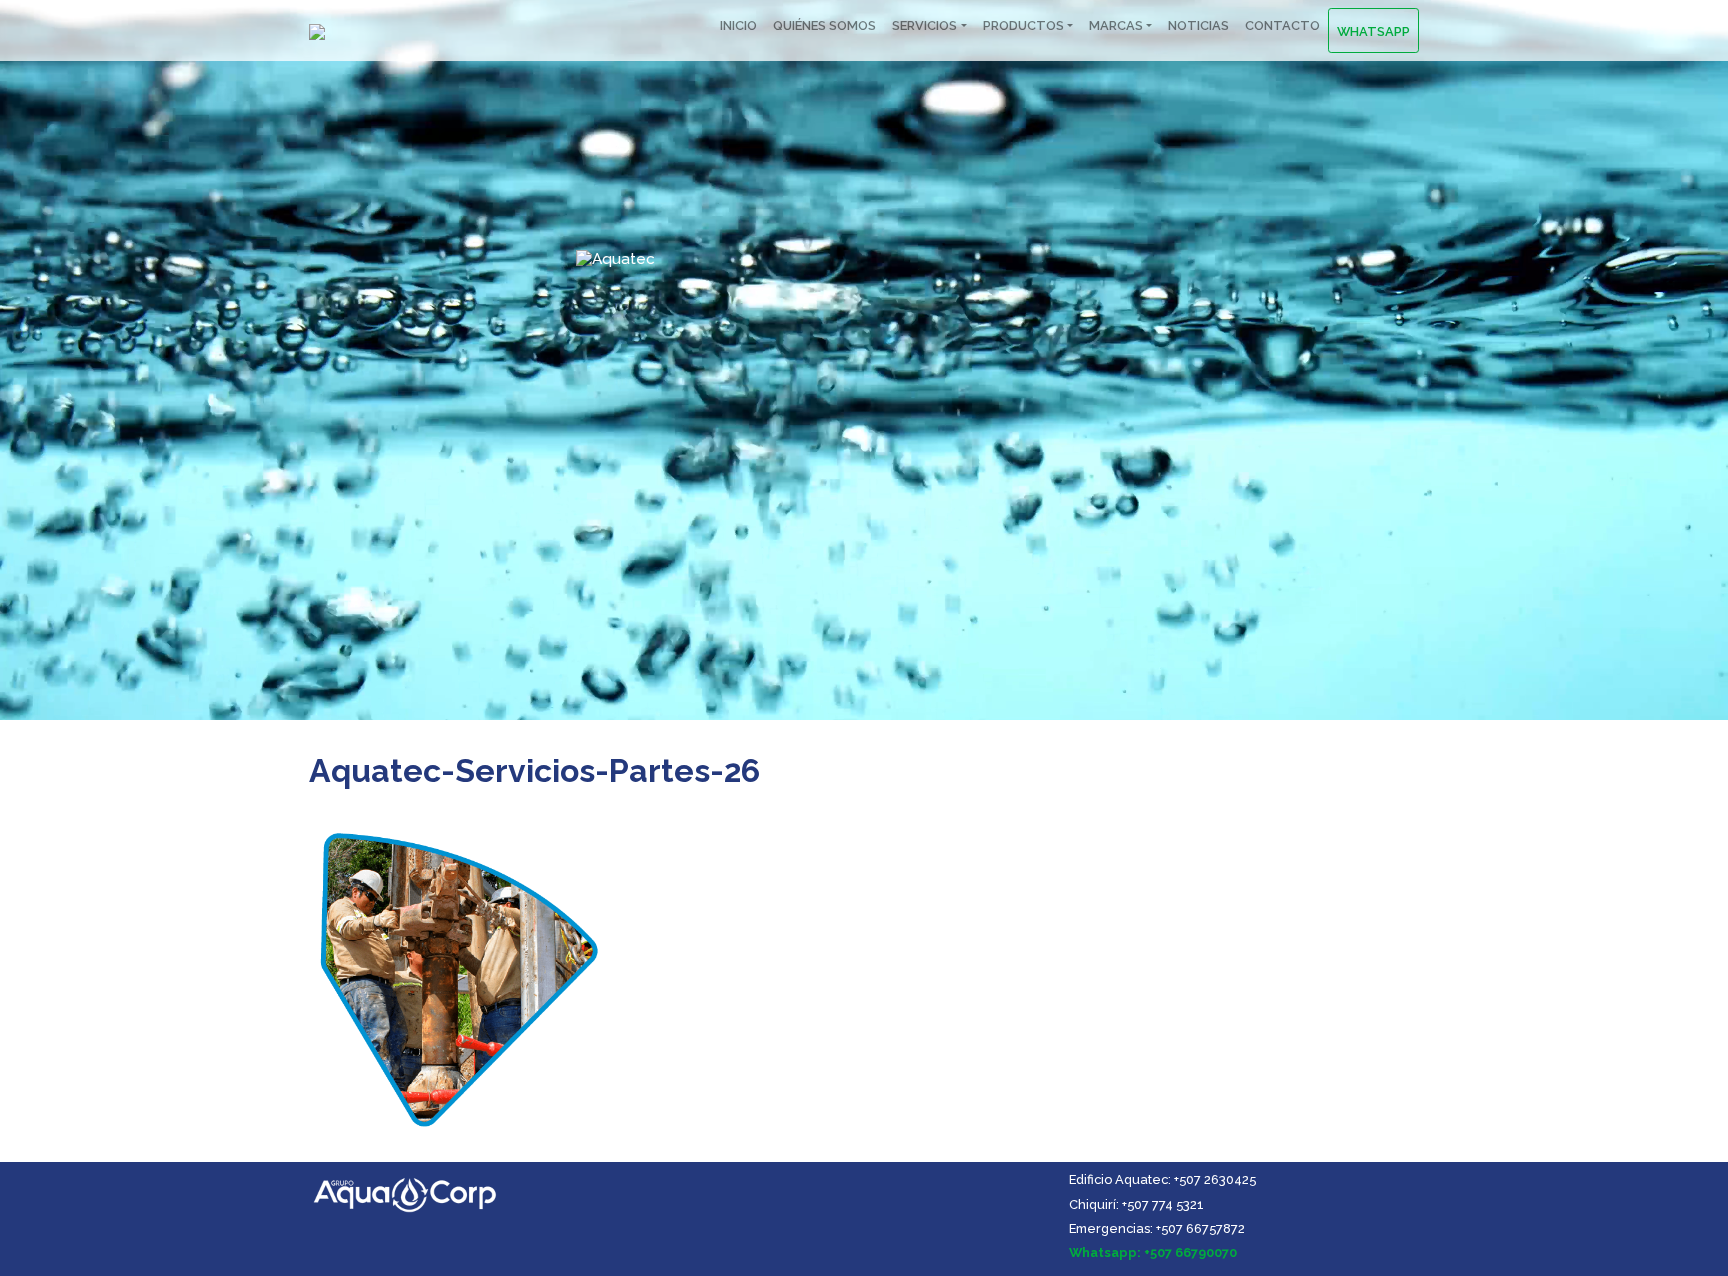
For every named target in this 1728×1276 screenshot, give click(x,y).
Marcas (1116, 25)
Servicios (924, 25)
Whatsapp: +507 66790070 (1153, 1252)
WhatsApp (1373, 31)
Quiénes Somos (824, 25)
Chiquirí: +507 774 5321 (1136, 1204)
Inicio (738, 25)
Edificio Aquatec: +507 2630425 (1162, 1179)
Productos (1023, 25)
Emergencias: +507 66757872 (1157, 1228)
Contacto (1282, 25)
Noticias (1198, 25)
